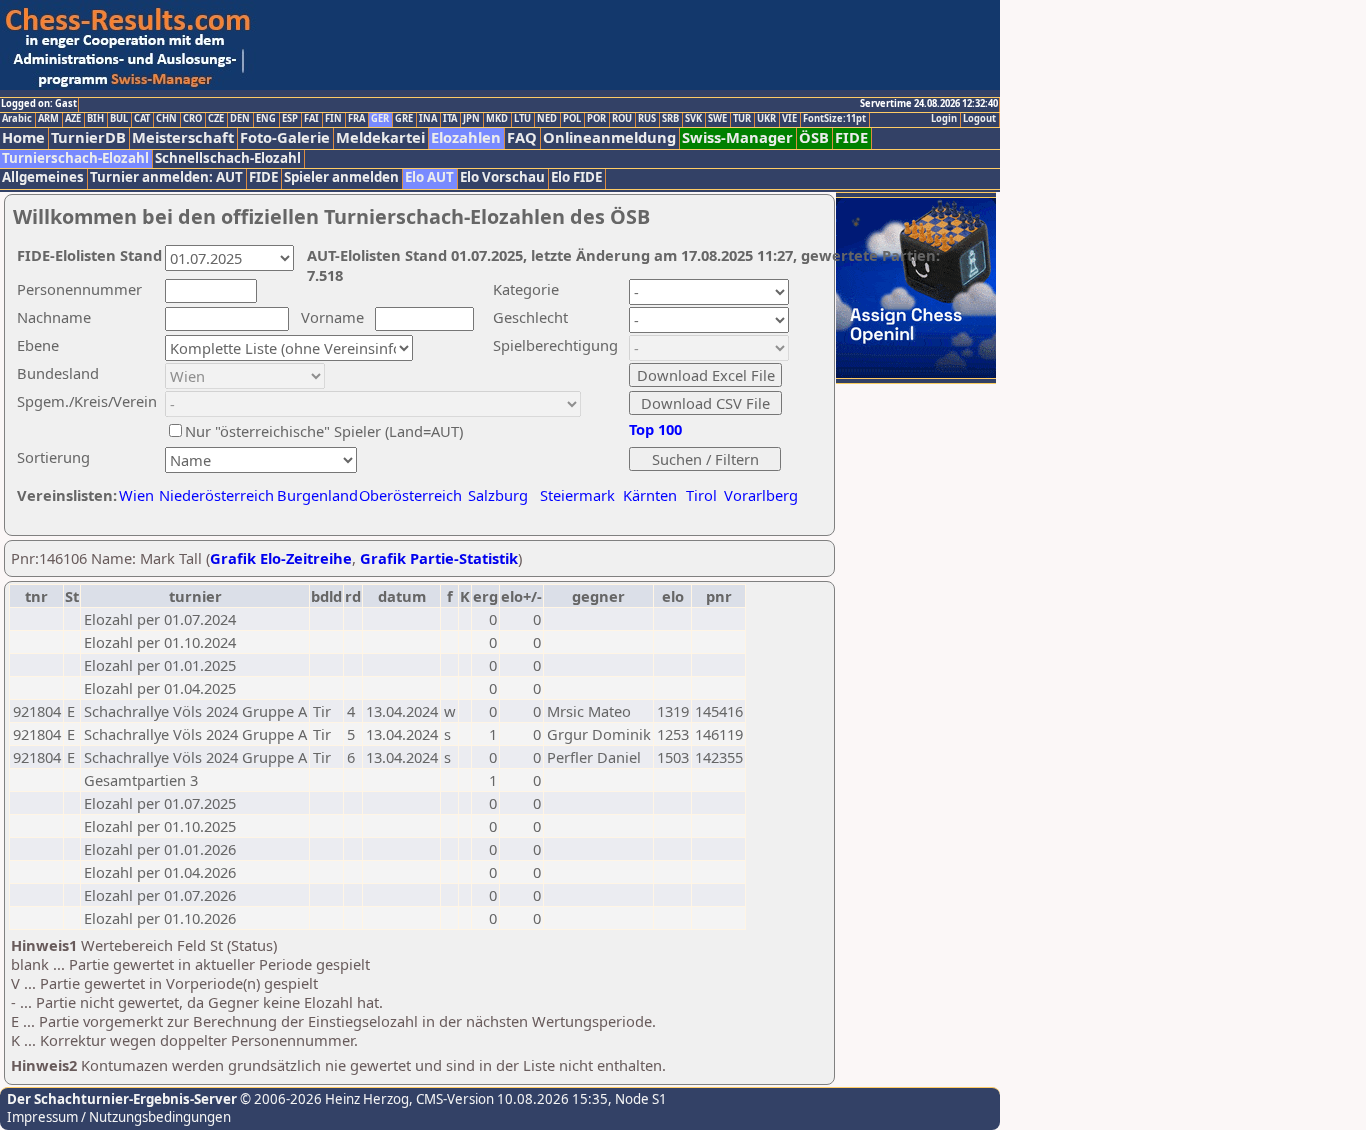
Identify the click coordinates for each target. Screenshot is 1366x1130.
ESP (290, 119)
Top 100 (655, 429)
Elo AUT (429, 177)
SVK (693, 119)
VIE (789, 119)
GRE (404, 119)
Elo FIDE (576, 177)
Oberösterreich (410, 495)
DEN (240, 119)
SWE (717, 119)
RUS (647, 119)
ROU (622, 119)
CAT (142, 119)
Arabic (17, 119)
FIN (333, 119)
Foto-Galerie (285, 137)
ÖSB (814, 137)
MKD (497, 119)
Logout (979, 119)
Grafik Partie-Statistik (439, 558)
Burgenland (317, 495)
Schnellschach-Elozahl (228, 158)
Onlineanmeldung (609, 137)
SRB (670, 119)
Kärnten (650, 495)
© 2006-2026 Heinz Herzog (323, 1099)
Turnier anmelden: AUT (166, 177)
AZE (73, 119)
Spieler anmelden (341, 177)
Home (23, 137)
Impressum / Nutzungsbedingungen (119, 1117)
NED (547, 119)
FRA (356, 119)
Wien (136, 495)
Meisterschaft (183, 137)
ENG (266, 119)
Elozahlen (466, 137)
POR (596, 119)
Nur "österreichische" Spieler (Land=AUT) (324, 431)
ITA (450, 119)
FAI (311, 119)
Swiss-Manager (737, 137)
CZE (216, 119)
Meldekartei (380, 137)
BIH (95, 119)
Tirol (701, 495)
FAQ (522, 137)
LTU (522, 119)
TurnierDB (88, 137)
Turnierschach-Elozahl (75, 158)
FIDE (851, 137)
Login (944, 119)
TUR (742, 119)
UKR (766, 119)
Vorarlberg (761, 495)
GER (380, 119)
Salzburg (498, 495)
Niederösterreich (213, 495)
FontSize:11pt (834, 119)
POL (572, 119)
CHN (166, 119)
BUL (119, 119)
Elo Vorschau (502, 177)
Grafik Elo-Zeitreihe (281, 558)
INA (428, 119)
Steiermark (577, 495)
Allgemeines (43, 177)
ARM (48, 119)
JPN (471, 119)
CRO (192, 119)
